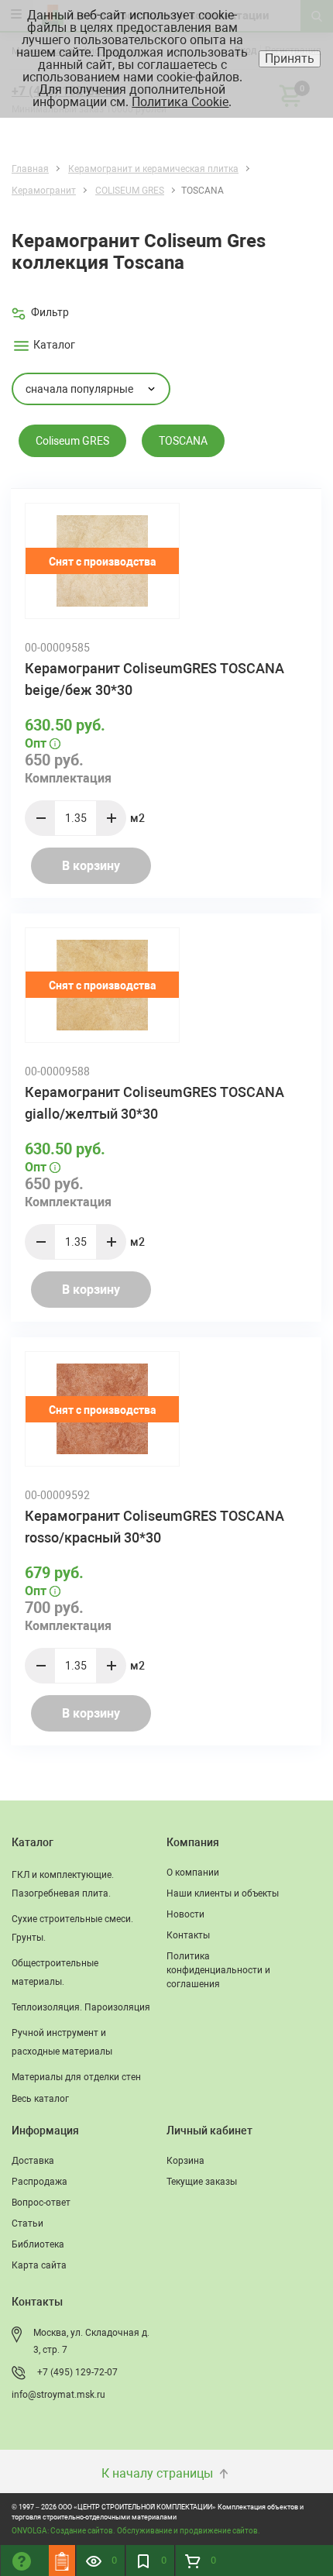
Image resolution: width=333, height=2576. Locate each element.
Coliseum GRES (72, 441)
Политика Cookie (180, 102)
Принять (290, 58)
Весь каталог (40, 2099)
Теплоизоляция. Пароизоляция (81, 2007)
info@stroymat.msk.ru (58, 2395)
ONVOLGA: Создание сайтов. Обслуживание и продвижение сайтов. (136, 2531)
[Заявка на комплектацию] (62, 2561)
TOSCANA (183, 441)
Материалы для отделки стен (76, 2077)
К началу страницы (159, 2473)
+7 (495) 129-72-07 (77, 2372)
